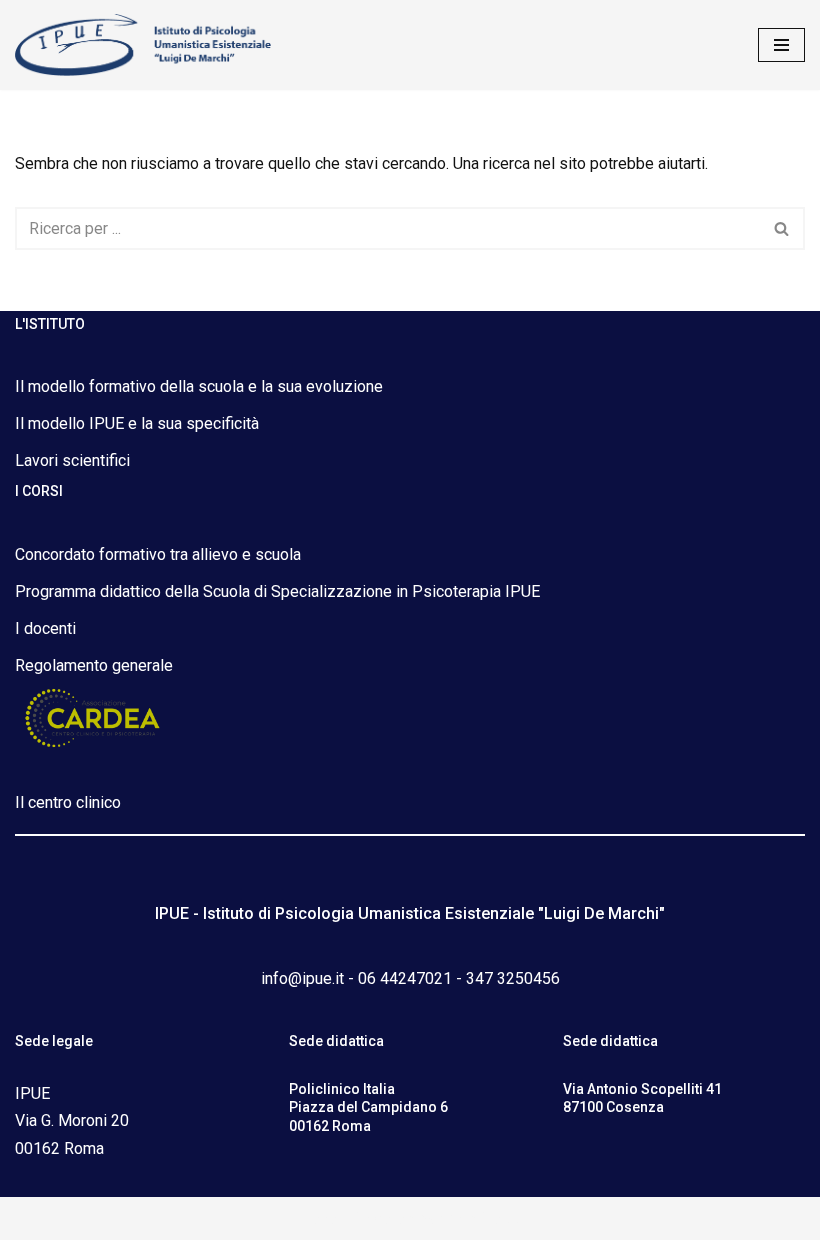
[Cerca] (782, 228)
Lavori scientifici (72, 460)
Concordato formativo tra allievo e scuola (158, 554)
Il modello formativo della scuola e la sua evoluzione (199, 386)
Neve (319, 1218)
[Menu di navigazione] (781, 45)
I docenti (45, 628)
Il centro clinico (68, 802)
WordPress (480, 1218)
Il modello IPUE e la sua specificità (137, 423)
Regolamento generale (94, 665)
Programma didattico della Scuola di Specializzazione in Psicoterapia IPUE (277, 591)
